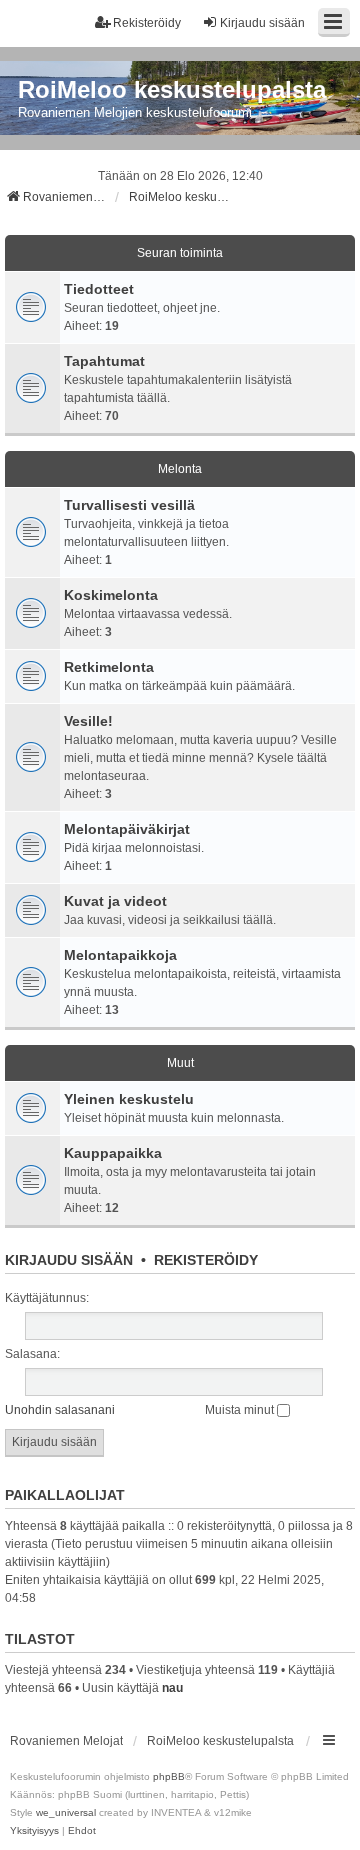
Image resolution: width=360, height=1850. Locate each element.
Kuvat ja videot (115, 901)
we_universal (66, 1812)
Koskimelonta (111, 595)
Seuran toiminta (180, 253)
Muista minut (241, 1410)
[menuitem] (34, 1831)
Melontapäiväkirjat (127, 829)
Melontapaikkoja (120, 955)
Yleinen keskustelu (129, 1099)
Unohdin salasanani (60, 1410)
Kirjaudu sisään (69, 1260)
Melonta (180, 469)
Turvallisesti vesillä (129, 505)
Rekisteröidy (206, 1260)
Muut (180, 1063)
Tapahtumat (104, 361)
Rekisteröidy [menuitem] (147, 23)
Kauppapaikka (113, 1153)
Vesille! (88, 721)
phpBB (169, 1776)
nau (172, 1688)
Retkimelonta (109, 667)
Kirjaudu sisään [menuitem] (262, 23)
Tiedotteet (99, 289)
